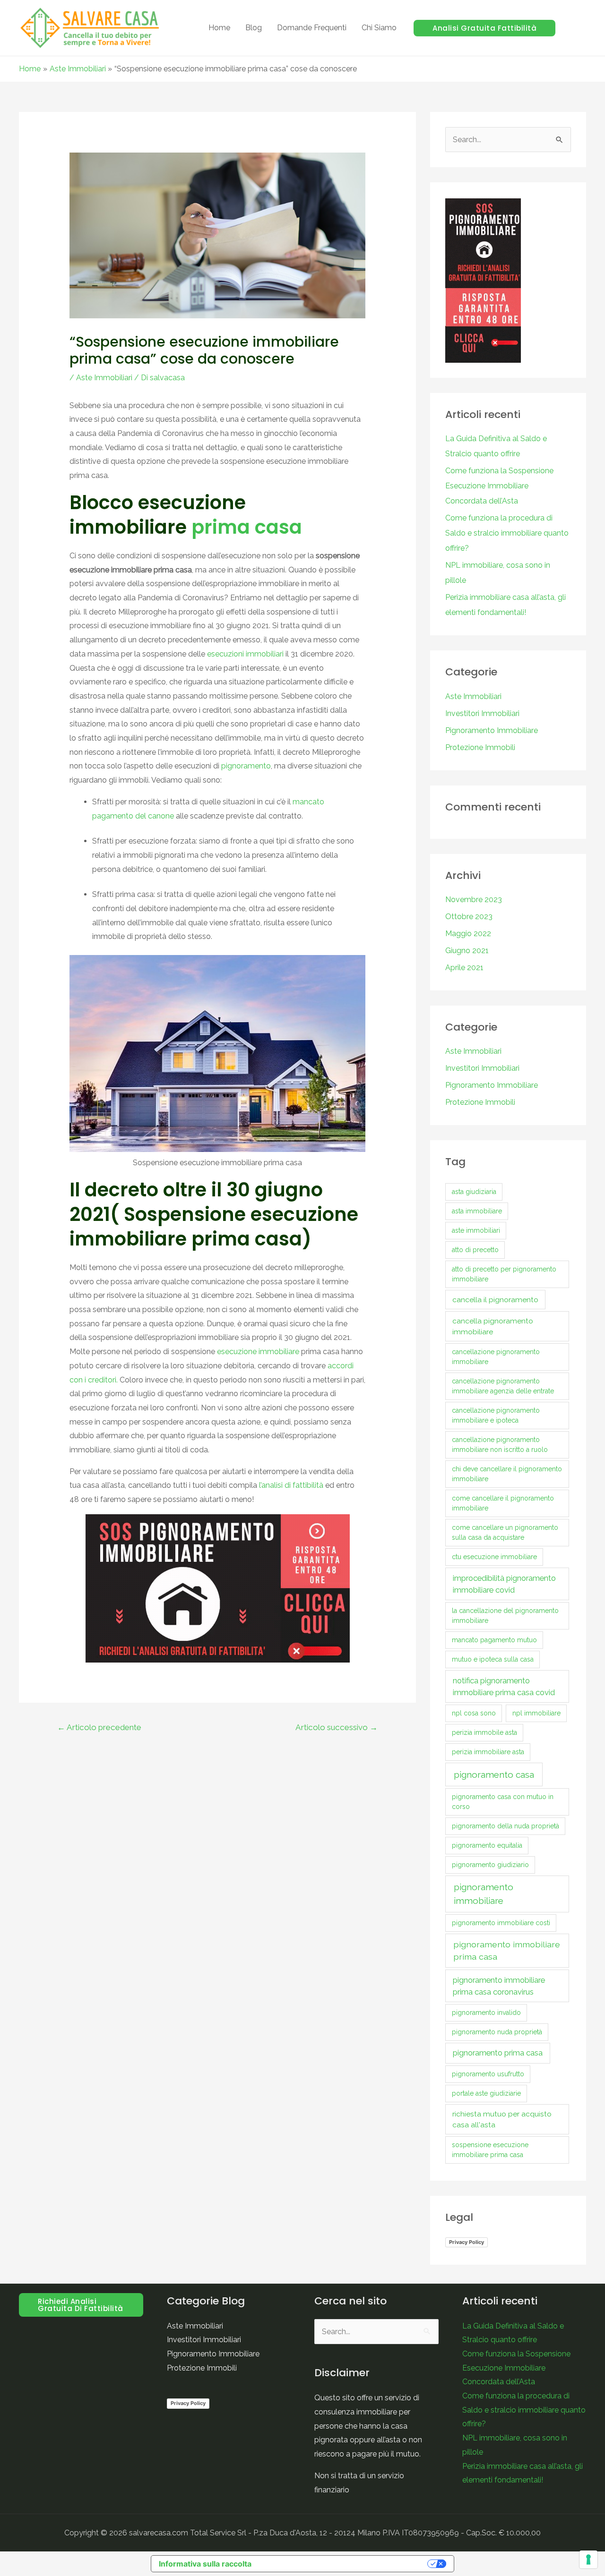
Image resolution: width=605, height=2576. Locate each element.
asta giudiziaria (474, 1192)
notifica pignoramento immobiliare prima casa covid (504, 1686)
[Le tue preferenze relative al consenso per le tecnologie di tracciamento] (588, 2559)
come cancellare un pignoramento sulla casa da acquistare (505, 1532)
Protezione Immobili (480, 747)
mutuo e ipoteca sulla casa (493, 1659)
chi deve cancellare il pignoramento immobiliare (507, 1474)
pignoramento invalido (486, 2013)
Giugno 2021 (467, 951)
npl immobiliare (536, 1713)
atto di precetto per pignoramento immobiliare (504, 1274)
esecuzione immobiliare (258, 1352)
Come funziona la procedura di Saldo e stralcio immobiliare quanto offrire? (507, 533)
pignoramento (246, 766)
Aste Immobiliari (104, 378)
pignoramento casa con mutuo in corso (503, 1802)
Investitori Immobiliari (482, 713)
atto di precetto (475, 1250)
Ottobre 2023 (469, 917)
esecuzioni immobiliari (246, 654)
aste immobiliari (476, 1230)
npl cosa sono (474, 1713)
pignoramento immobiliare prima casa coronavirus (499, 1986)
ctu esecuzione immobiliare (494, 1557)
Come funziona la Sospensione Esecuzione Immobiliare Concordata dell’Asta (499, 486)
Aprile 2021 (464, 968)
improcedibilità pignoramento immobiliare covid (504, 1584)
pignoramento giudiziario (490, 1865)
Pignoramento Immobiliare (492, 730)
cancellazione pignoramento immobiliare (496, 1357)
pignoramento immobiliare (484, 1894)
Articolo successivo (337, 1727)
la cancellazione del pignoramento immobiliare (505, 1616)
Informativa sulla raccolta (205, 2564)
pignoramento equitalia (487, 1845)
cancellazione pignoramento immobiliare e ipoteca (496, 1415)
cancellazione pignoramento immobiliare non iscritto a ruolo (500, 1445)
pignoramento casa (494, 1774)
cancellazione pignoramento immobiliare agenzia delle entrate (503, 1386)
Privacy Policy (467, 2242)
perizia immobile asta (484, 1732)
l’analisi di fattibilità (291, 1485)
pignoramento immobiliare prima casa (507, 1950)
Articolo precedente (99, 1727)
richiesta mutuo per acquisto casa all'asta (502, 2119)
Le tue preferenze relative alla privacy (344, 2564)
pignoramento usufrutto (488, 2074)
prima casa (247, 527)
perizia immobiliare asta (488, 1752)
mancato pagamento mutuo (494, 1640)
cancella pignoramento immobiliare (493, 1326)
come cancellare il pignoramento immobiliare (503, 1503)
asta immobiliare (477, 1211)
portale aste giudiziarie (486, 2093)
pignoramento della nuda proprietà (506, 1826)
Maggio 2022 (468, 934)
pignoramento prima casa (498, 2053)
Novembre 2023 (474, 900)
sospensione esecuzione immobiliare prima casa (490, 2150)
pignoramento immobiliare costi (501, 1923)
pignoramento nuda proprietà (497, 2032)
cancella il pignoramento (495, 1300)
